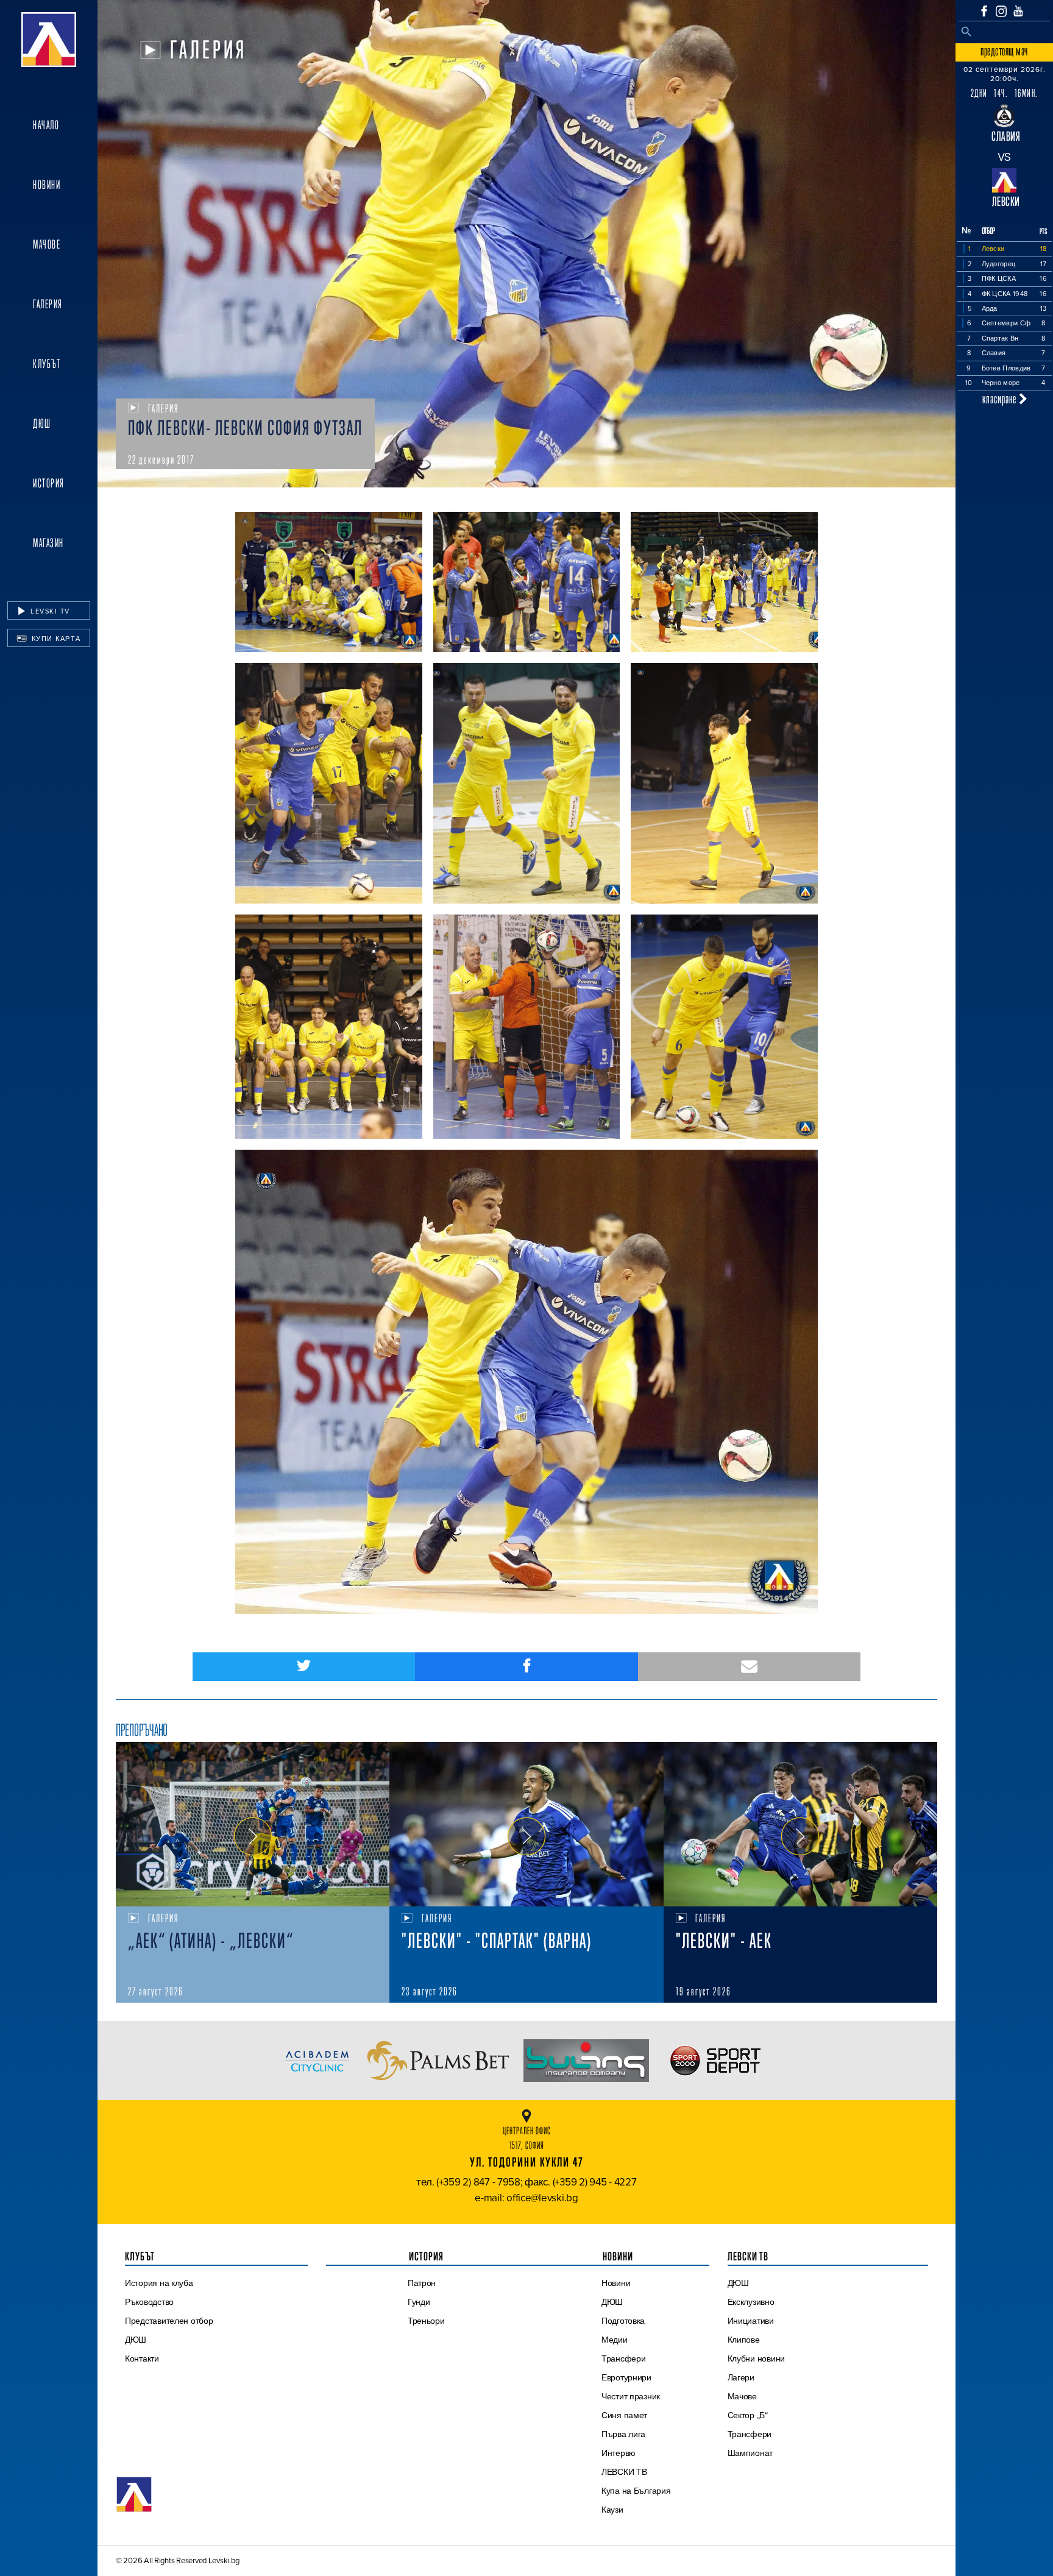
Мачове (47, 244)
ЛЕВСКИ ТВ (624, 2472)
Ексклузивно (751, 2302)
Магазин (48, 543)
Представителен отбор (169, 2321)
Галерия (48, 304)
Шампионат (750, 2453)
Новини (47, 185)
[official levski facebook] (984, 11)
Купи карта (55, 639)
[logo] (49, 40)
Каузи (612, 2510)
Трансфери (624, 2358)
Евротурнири (626, 2377)
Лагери (741, 2377)
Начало (46, 125)
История (49, 483)
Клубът (47, 364)
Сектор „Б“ (748, 2415)
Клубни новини (757, 2358)
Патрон (422, 2283)
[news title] (253, 1824)
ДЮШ (42, 423)
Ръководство (149, 2302)
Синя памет (624, 2415)
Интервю (619, 2453)
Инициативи (751, 2321)
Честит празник (631, 2396)
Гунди (419, 2302)
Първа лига (623, 2434)
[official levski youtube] (1018, 11)
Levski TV (49, 611)
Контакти (142, 2358)
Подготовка (623, 2321)
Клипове (744, 2340)
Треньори (426, 2321)
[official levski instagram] (1001, 11)
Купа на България (636, 2491)
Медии (615, 2340)
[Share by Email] (749, 1667)
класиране (1001, 399)
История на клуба (159, 2283)
